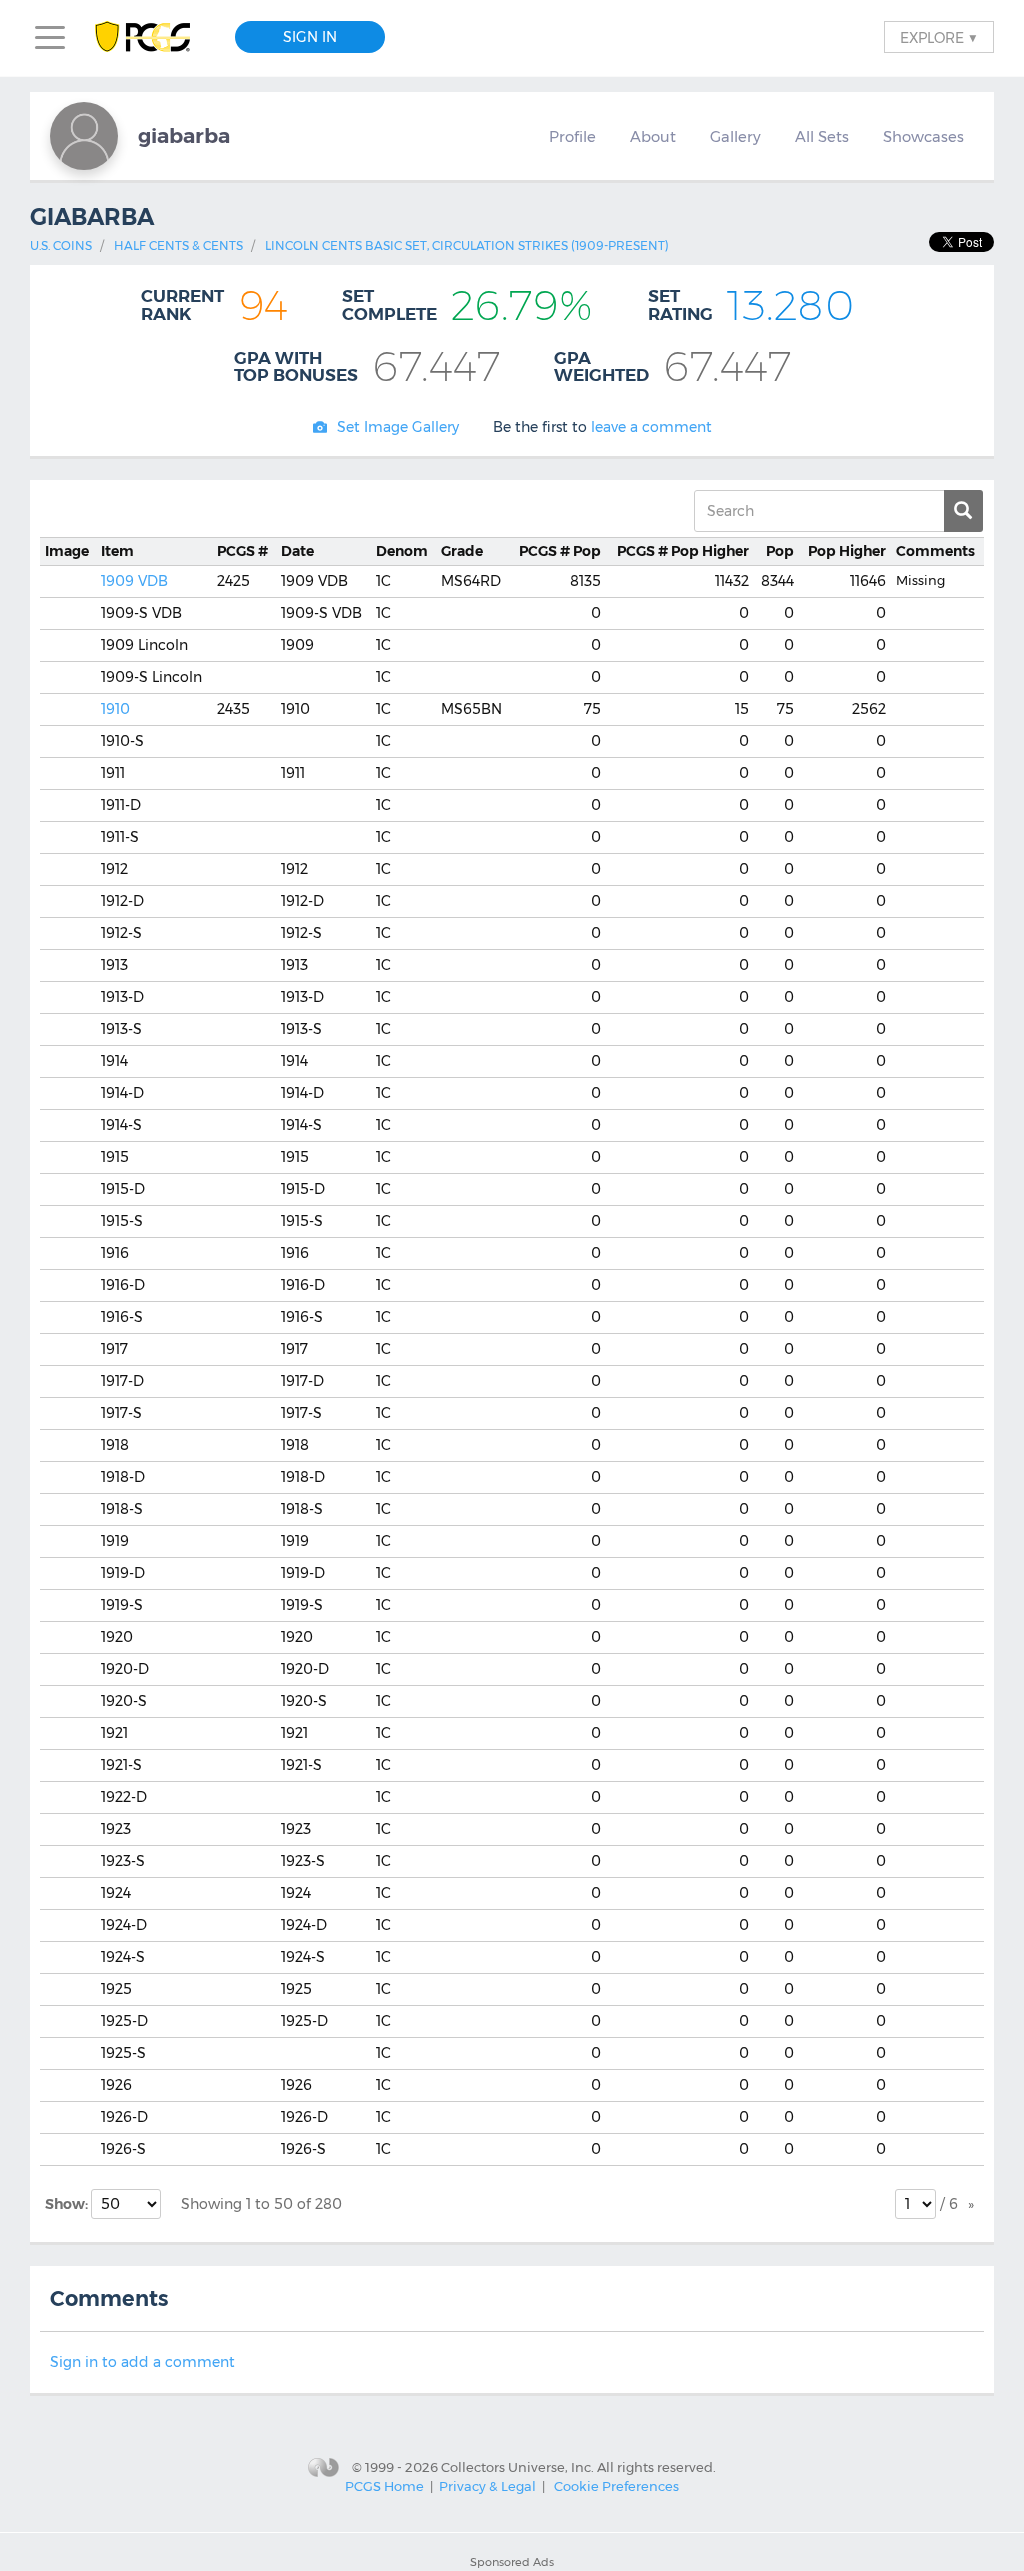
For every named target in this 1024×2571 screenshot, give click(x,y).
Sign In (310, 37)
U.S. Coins (61, 245)
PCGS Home (384, 2486)
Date (297, 551)
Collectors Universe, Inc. (517, 2467)
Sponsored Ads (512, 2562)
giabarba (184, 135)
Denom (402, 551)
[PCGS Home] (152, 37)
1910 (115, 709)
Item (117, 551)
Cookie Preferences (616, 2486)
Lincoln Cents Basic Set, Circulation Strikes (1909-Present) (467, 245)
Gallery (735, 137)
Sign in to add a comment (142, 2362)
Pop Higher (683, 551)
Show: (68, 2204)
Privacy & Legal (487, 2486)
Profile (572, 137)
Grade (462, 551)
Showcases (923, 137)
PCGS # (242, 551)
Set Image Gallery (398, 427)
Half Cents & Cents (178, 245)
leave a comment (651, 427)
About (653, 137)
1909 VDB (134, 581)
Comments (935, 551)
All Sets (822, 137)
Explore (939, 37)
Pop (560, 551)
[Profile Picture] (84, 136)
